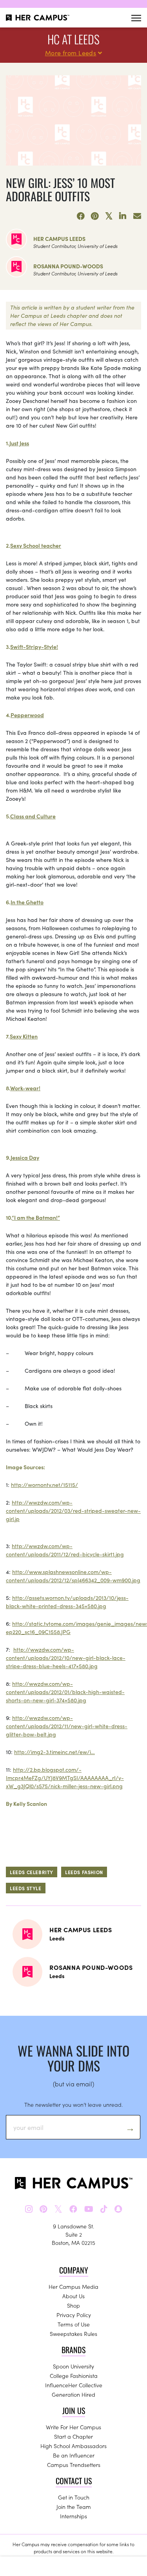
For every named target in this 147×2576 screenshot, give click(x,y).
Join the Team (74, 2507)
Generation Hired (73, 2394)
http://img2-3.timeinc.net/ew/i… (54, 1752)
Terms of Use (74, 2324)
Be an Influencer (74, 2455)
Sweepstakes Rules (73, 2334)
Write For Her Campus (73, 2427)
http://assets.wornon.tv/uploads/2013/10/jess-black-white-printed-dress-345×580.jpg (67, 1602)
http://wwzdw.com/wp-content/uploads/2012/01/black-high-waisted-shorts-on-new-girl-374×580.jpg (65, 1692)
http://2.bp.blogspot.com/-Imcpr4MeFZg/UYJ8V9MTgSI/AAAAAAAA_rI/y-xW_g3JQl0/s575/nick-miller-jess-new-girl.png (65, 1778)
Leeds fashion (84, 1872)
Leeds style (26, 1888)
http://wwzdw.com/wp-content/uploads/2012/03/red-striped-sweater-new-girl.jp (73, 1510)
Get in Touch (74, 2497)
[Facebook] (81, 216)
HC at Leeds (73, 39)
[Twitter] (109, 216)
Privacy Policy (74, 2315)
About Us (73, 2296)
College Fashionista (74, 2376)
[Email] (137, 216)
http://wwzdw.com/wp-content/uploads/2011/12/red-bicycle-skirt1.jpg (65, 1550)
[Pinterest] (95, 216)
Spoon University (73, 2366)
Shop (73, 2305)
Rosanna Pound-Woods (68, 266)
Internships (73, 2516)
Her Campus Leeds (59, 239)
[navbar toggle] (136, 18)
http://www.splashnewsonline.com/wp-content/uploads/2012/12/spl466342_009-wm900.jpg (73, 1576)
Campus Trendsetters (74, 2465)
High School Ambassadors (73, 2446)
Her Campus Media (73, 2286)
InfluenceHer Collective (74, 2385)
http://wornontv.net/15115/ (44, 1485)
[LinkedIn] (123, 216)
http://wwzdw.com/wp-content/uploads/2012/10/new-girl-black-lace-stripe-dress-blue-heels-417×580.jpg (66, 1658)
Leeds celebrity (32, 1872)
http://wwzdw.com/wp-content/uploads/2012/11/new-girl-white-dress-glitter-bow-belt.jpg (67, 1726)
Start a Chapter (73, 2436)
